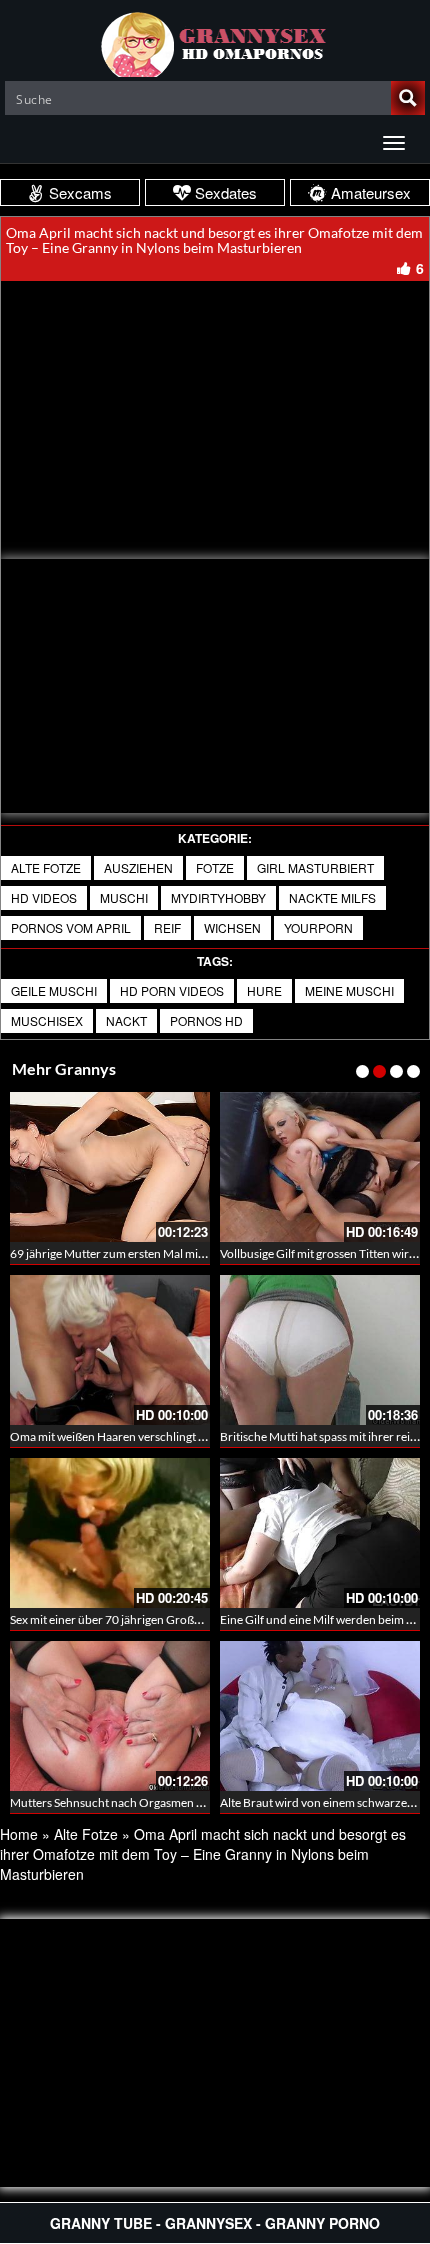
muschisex (47, 1020)
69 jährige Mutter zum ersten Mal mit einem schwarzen (152, 1253)
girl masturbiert (315, 867)
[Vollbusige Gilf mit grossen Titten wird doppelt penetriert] (320, 1167)
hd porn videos (172, 990)
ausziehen (138, 867)
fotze (215, 867)
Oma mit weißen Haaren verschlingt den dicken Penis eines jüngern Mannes (205, 1436)
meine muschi (349, 990)
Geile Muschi (54, 990)
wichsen (232, 927)
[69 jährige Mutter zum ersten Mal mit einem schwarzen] (110, 1167)
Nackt (126, 1020)
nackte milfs (332, 897)
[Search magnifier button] (408, 98)
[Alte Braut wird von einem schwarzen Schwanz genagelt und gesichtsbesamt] (320, 1716)
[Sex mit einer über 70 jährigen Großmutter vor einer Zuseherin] (110, 1533)
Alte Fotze (46, 867)
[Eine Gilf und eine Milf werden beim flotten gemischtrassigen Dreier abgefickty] (320, 1533)
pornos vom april (71, 927)
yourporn (318, 927)
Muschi (124, 897)
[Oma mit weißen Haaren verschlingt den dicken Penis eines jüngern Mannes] (110, 1350)
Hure (264, 990)
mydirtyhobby (218, 897)
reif (167, 927)
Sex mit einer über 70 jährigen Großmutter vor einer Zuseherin (172, 1619)
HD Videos (44, 897)
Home (19, 1834)
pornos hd (206, 1020)
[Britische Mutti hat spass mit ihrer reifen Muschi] (320, 1350)
